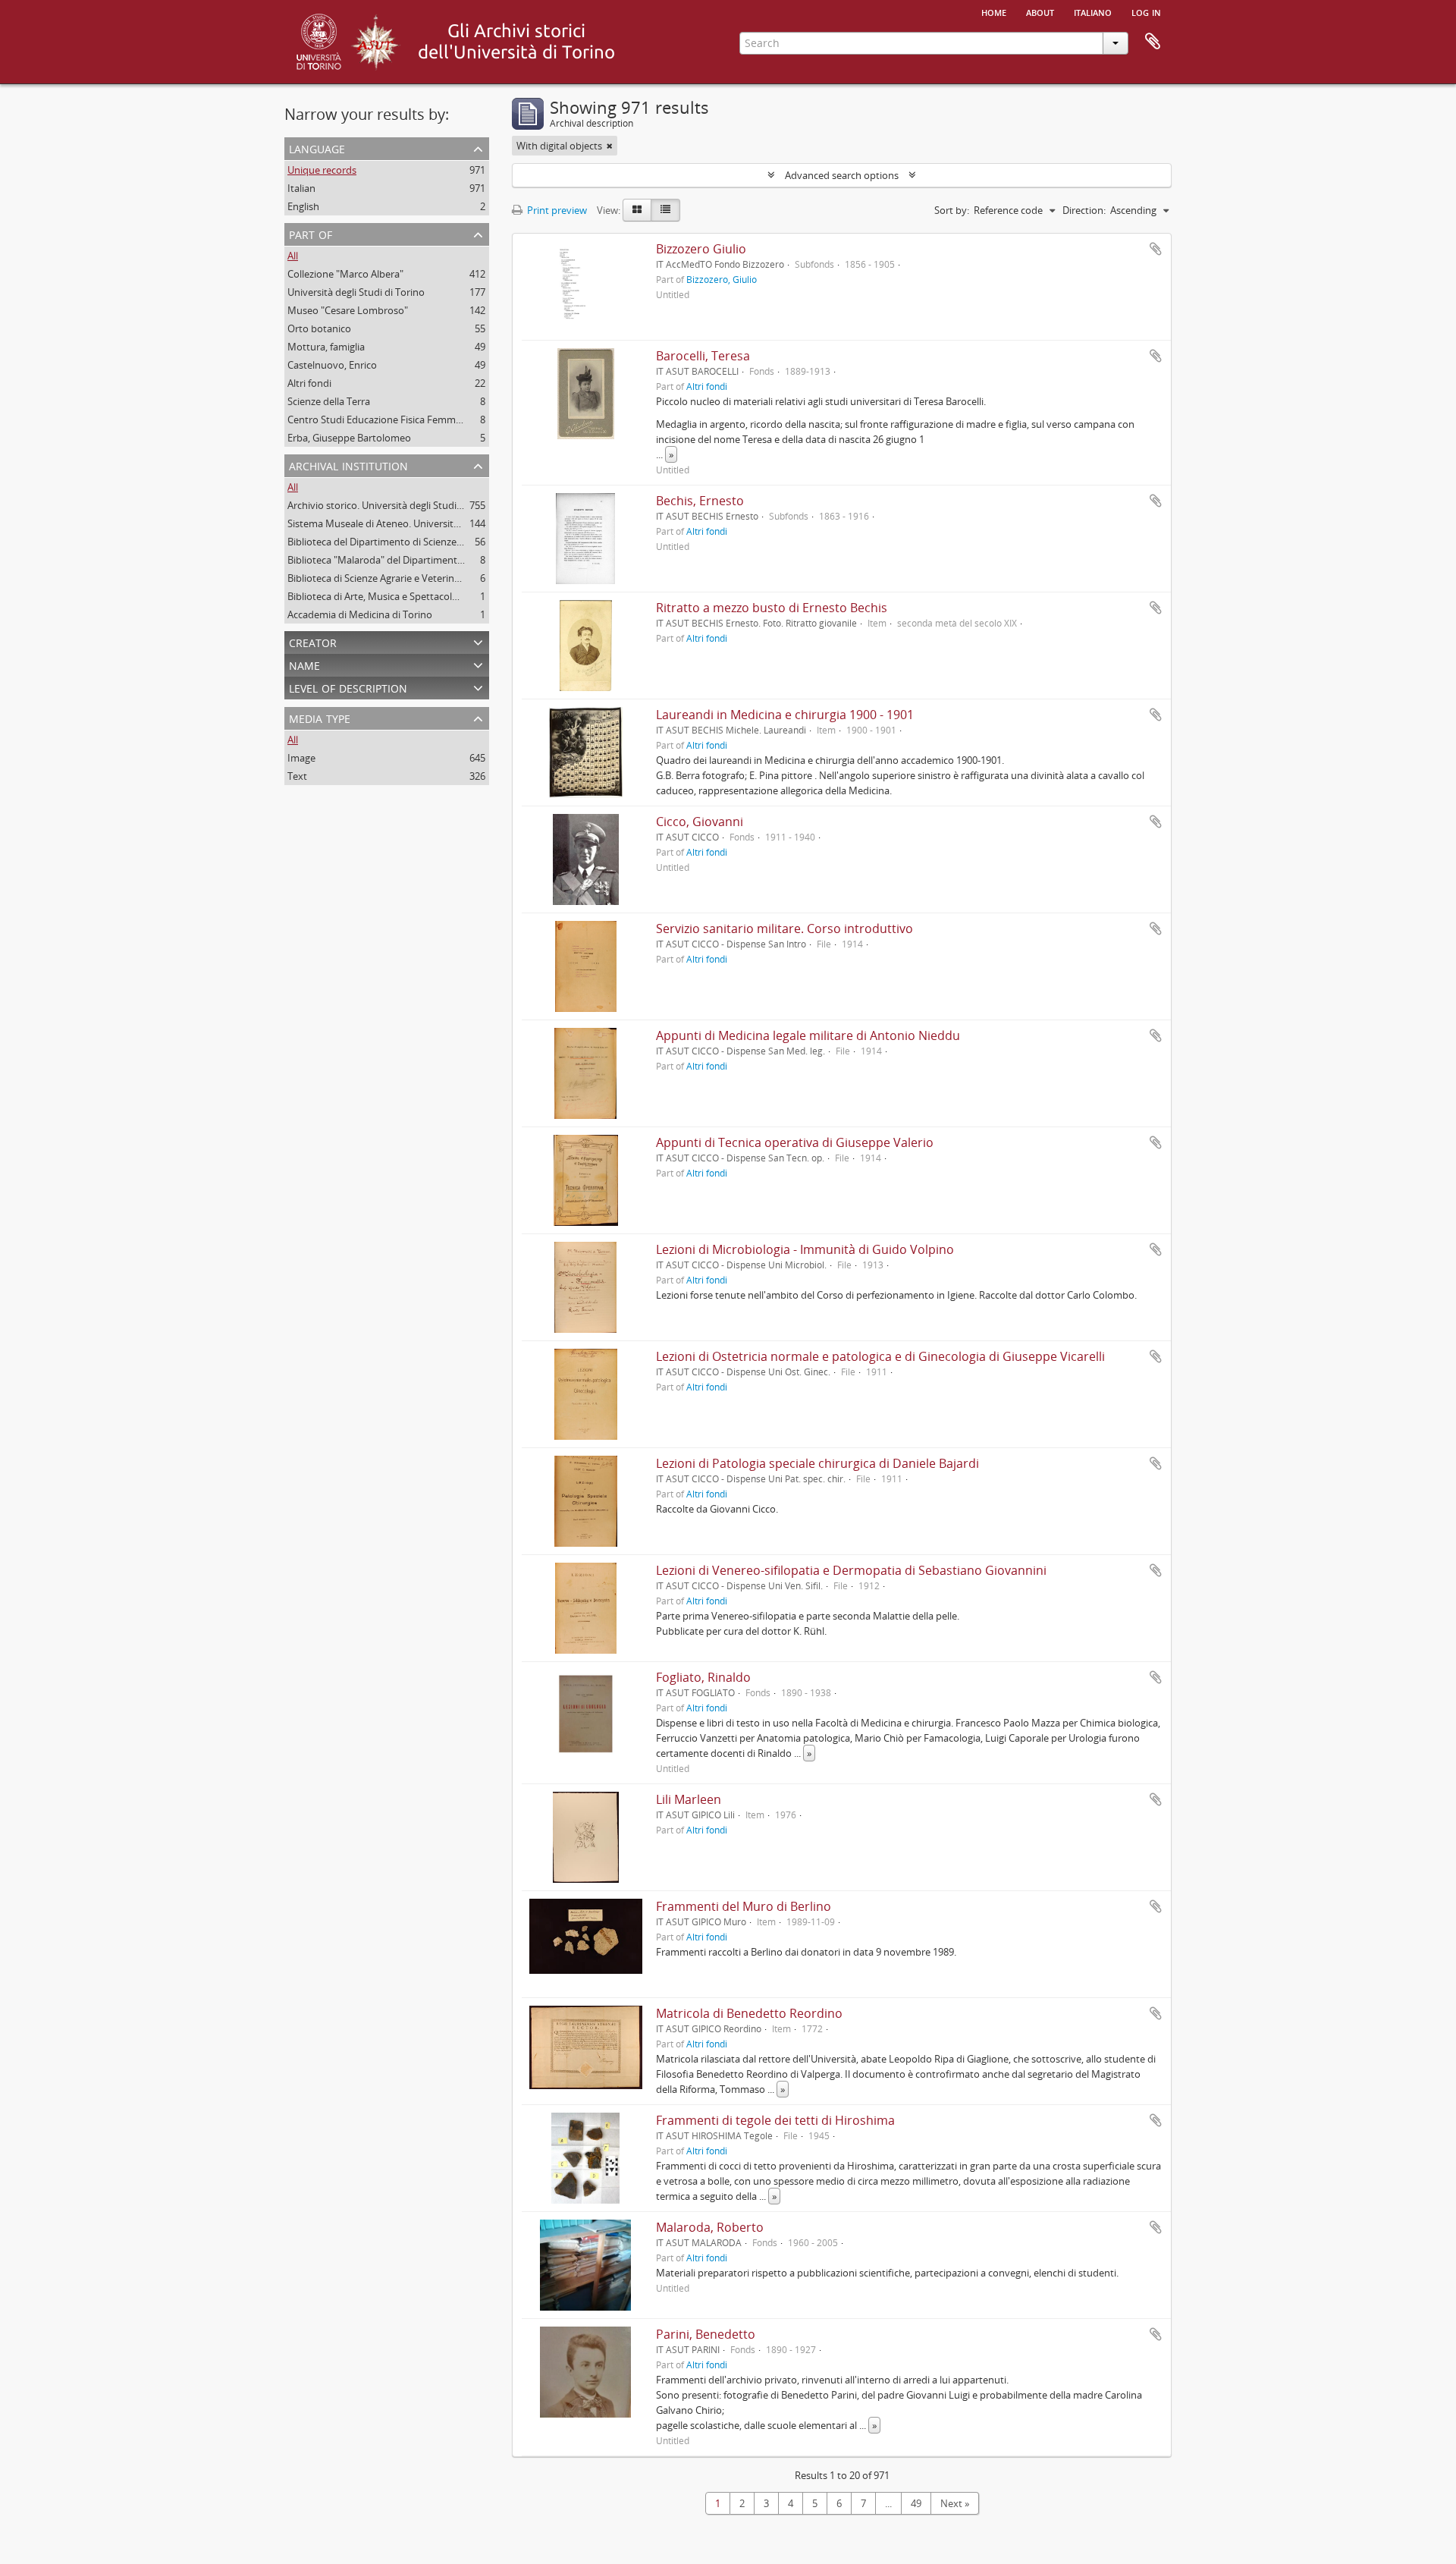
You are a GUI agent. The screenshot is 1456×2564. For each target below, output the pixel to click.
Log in (1146, 11)
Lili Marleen (689, 1799)
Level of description (348, 687)
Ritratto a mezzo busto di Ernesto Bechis (772, 608)
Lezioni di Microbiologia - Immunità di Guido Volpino (805, 1249)
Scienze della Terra (329, 401)
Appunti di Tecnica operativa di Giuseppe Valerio (795, 1142)
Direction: (1084, 210)
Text (297, 776)
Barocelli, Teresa (703, 356)
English (303, 206)
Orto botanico (319, 328)
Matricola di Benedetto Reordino (749, 2013)
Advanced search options (842, 175)
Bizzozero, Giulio (722, 279)
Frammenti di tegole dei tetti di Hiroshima (775, 2120)
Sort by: (952, 210)
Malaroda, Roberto (710, 2227)
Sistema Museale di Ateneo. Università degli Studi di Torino (419, 523)
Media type (320, 717)
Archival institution (348, 465)
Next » (955, 2503)
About (1040, 11)
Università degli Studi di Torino (356, 292)
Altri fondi (309, 383)
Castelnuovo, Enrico (332, 365)
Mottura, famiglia (326, 347)
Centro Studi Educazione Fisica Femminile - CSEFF (398, 419)
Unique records (322, 170)
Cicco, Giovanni (700, 822)
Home (994, 11)
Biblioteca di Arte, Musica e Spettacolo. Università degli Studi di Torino (444, 596)
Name (304, 664)
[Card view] (637, 210)
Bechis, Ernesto (700, 501)
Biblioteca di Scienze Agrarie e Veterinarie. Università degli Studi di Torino (450, 578)
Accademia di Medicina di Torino (360, 614)
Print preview (556, 210)
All (293, 256)
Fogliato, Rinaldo (703, 1677)
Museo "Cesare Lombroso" (348, 310)
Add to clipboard (1156, 249)
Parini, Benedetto (706, 2334)
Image (301, 758)
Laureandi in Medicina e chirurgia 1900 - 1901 (785, 715)
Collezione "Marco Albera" (345, 274)
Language (317, 148)
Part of (311, 233)
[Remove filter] (610, 146)
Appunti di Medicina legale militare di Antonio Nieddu (808, 1035)
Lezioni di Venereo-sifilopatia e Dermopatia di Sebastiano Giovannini (851, 1570)
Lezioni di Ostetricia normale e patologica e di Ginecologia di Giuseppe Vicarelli (880, 1356)
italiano (1093, 11)
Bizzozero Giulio (701, 249)
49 (916, 2503)
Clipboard (1153, 42)
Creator (313, 641)
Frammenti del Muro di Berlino (744, 1906)
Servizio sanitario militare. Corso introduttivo (784, 929)
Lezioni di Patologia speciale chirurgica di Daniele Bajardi (817, 1463)
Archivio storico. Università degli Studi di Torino (393, 505)
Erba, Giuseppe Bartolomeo (349, 438)
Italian (301, 188)
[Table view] (665, 210)
